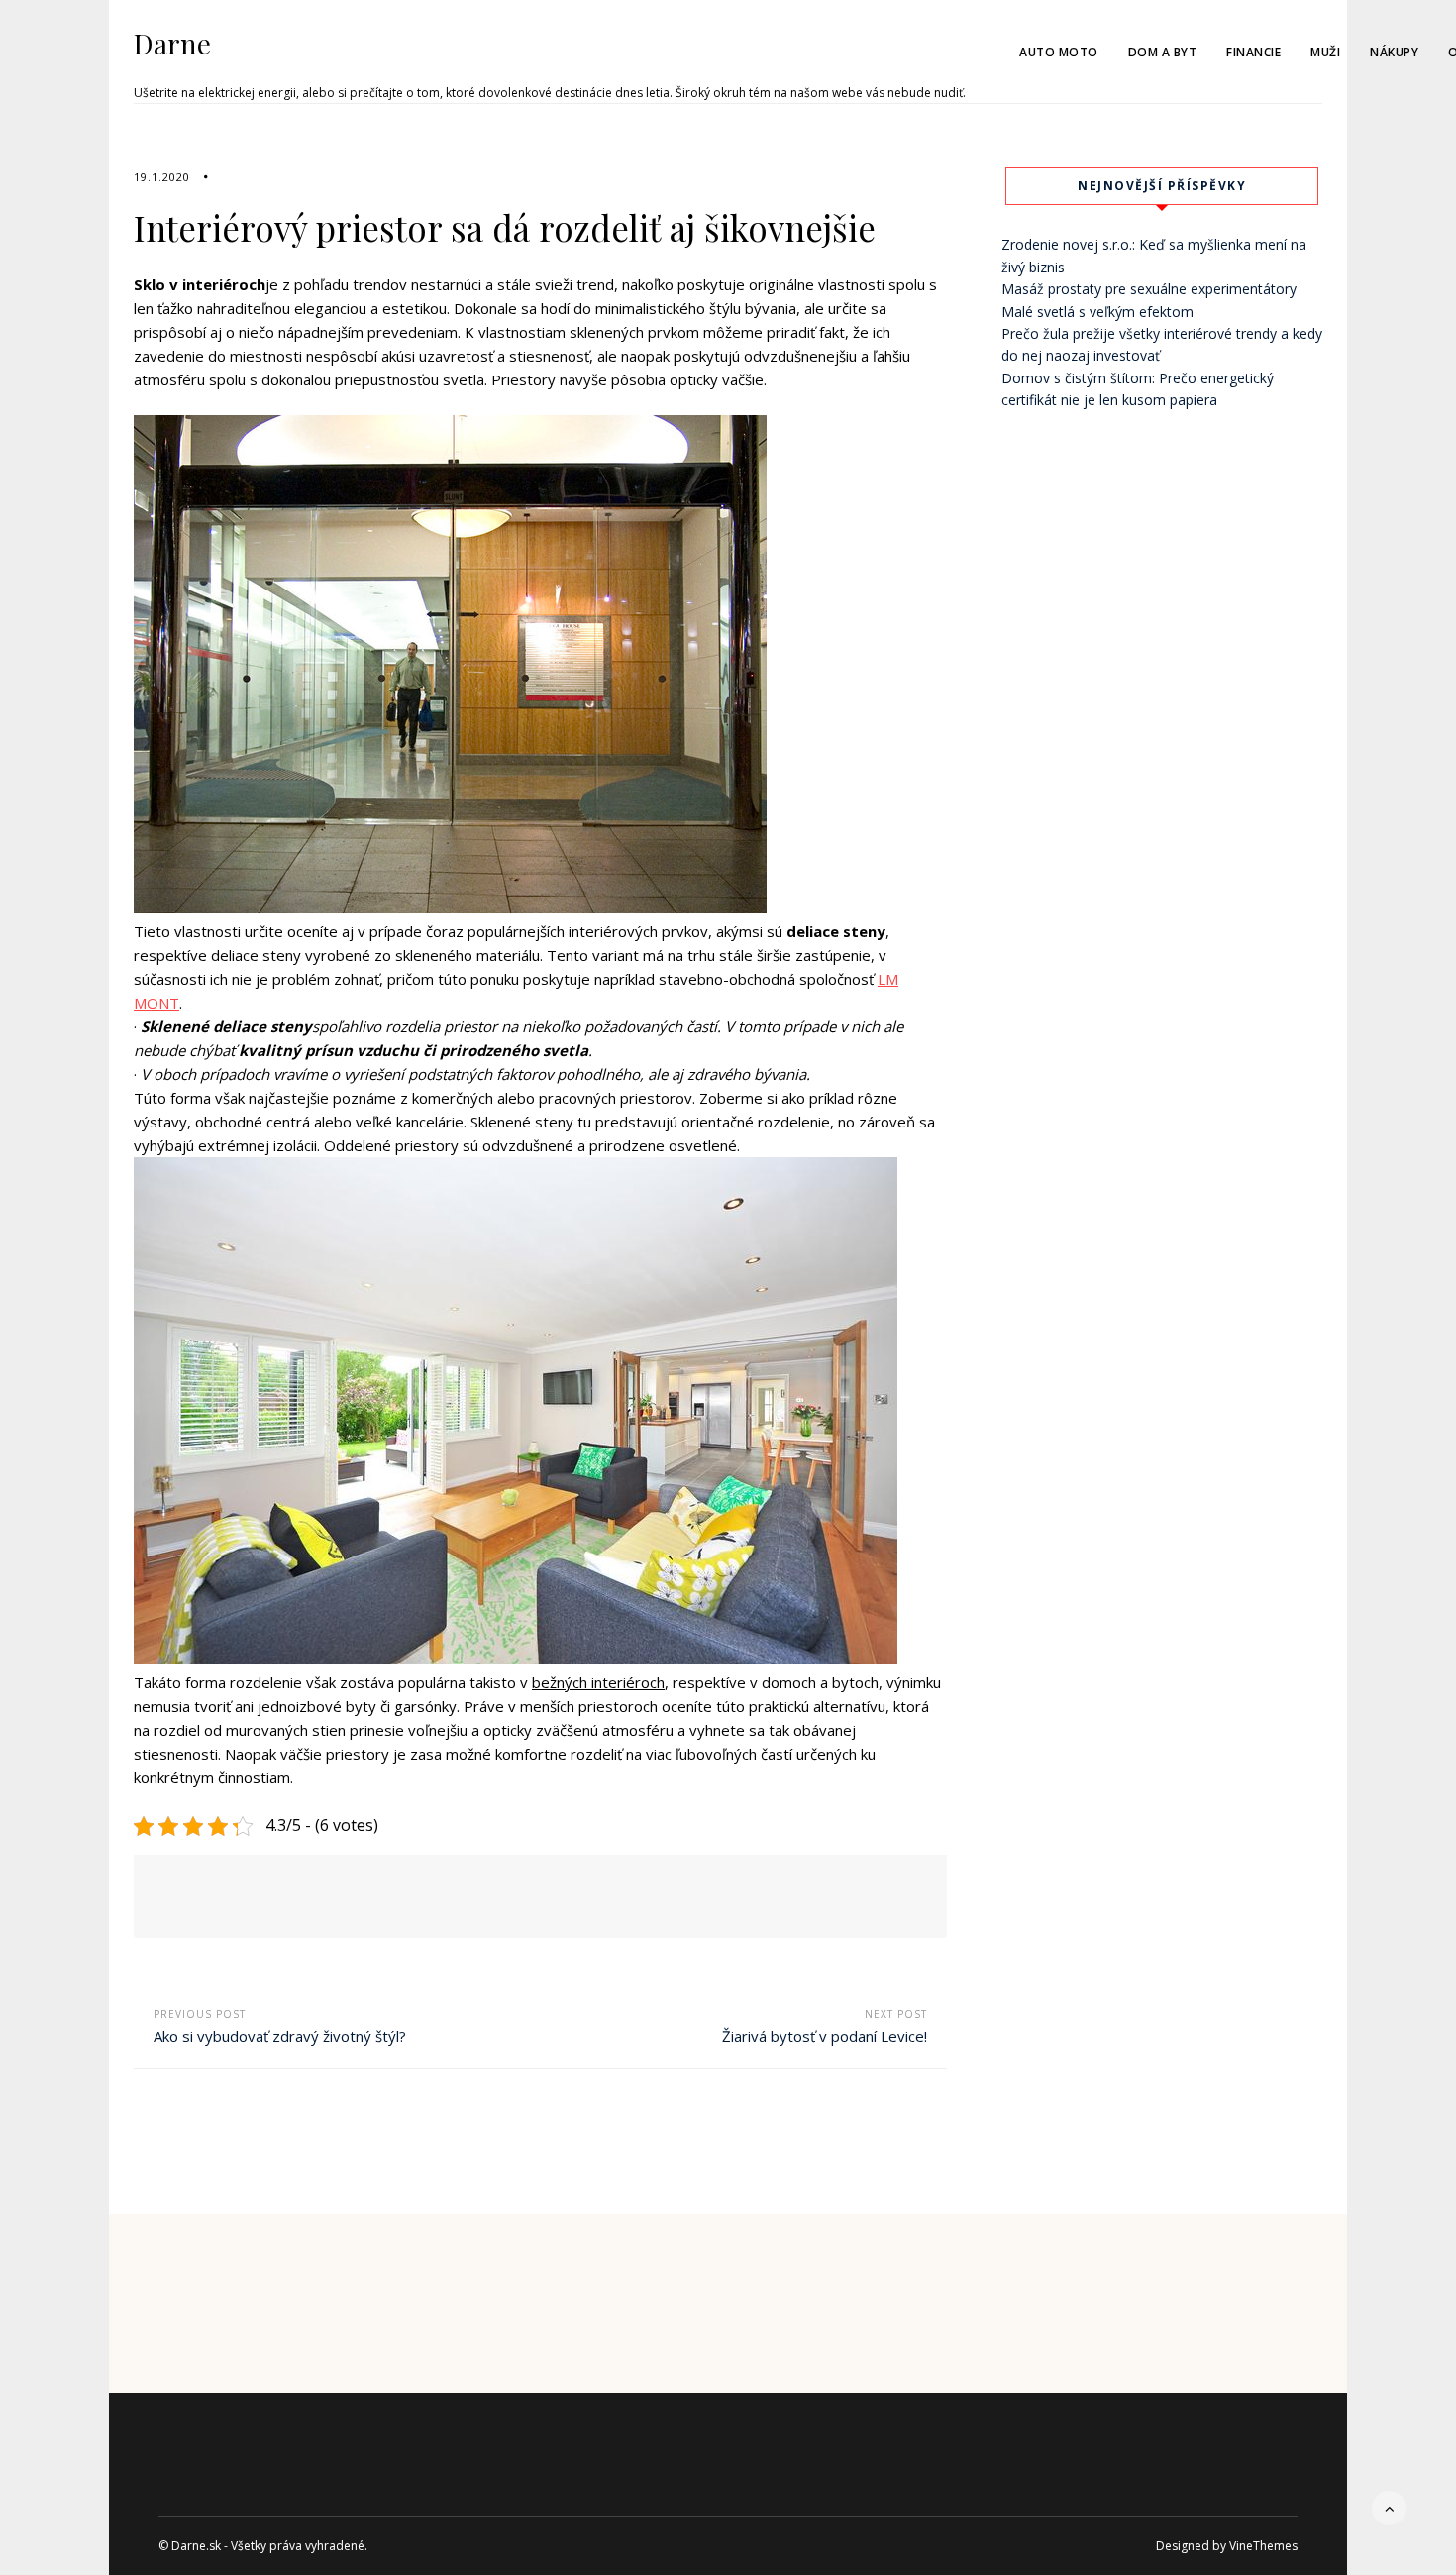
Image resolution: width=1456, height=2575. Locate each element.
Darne (172, 44)
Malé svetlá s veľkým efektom (1097, 312)
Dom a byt (1163, 52)
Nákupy (1394, 52)
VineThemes (1263, 2546)
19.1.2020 (162, 177)
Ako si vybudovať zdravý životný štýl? (280, 2036)
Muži (1325, 52)
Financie (1253, 52)
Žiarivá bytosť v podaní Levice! (825, 2036)
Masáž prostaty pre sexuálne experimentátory (1149, 289)
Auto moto (1059, 52)
